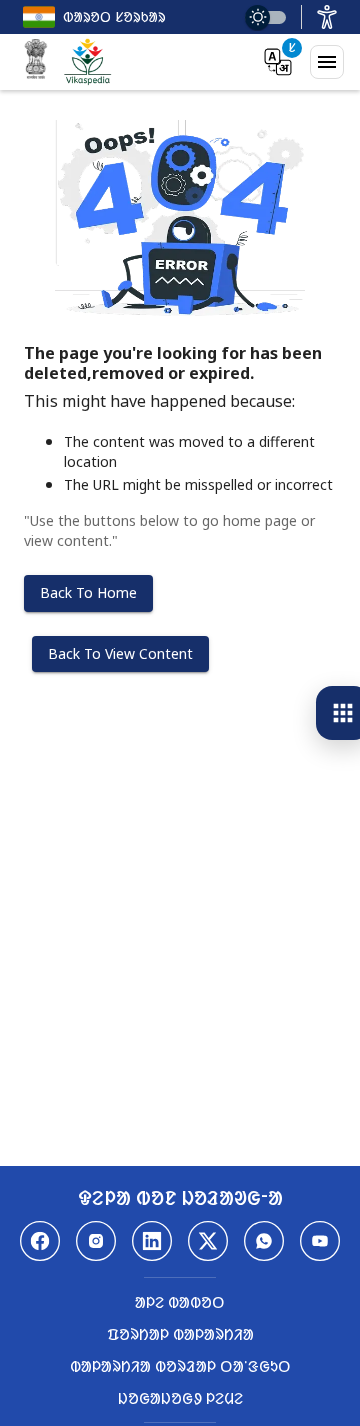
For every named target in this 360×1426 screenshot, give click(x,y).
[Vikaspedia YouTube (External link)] (320, 1241)
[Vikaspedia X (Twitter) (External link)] (208, 1241)
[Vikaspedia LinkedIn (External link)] (152, 1241)
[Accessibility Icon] (327, 17)
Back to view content (120, 653)
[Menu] (327, 62)
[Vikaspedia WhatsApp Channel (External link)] (264, 1241)
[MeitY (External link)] (36, 62)
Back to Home (88, 592)
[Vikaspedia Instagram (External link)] (96, 1241)
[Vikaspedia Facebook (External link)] (40, 1241)
